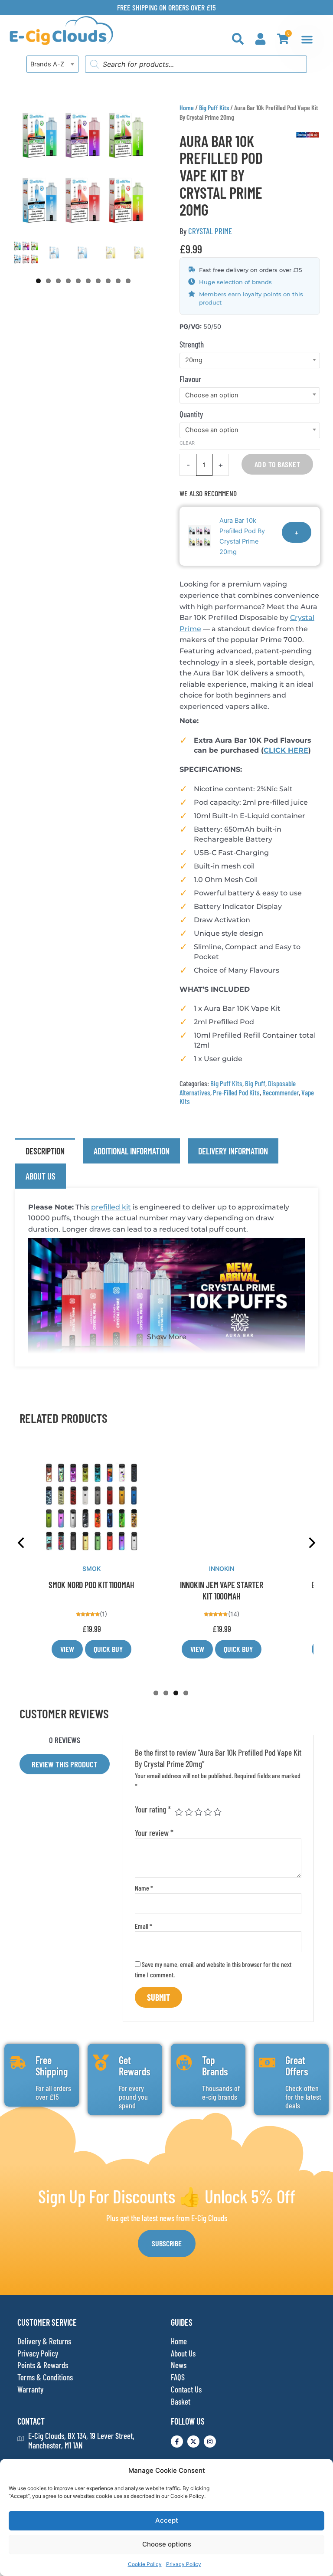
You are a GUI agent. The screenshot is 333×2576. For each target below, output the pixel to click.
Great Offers (297, 2066)
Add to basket (277, 464)
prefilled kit (111, 1207)
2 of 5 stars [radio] (189, 1812)
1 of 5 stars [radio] (179, 1812)
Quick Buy (108, 1649)
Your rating (153, 1809)
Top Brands (215, 2066)
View (67, 1649)
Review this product (65, 1764)
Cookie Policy (145, 2564)
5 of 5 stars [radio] (217, 1812)
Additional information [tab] (132, 1151)
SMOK (91, 1568)
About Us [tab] (41, 1176)
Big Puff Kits (214, 107)
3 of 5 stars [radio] (198, 1812)
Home (187, 107)
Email (144, 1926)
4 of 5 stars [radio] (208, 1812)
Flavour (190, 379)
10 (128, 281)
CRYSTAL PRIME (210, 231)
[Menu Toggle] (307, 39)
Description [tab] (45, 1151)
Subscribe (167, 2243)
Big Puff (255, 1083)
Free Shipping (52, 2066)
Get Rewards (135, 2066)
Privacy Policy (184, 2564)
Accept (167, 2520)
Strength (192, 344)
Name (144, 1888)
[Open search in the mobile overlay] (196, 64)
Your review (154, 1833)
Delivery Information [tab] (233, 1151)
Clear (187, 443)
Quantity (191, 414)
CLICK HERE (286, 750)
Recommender (281, 1092)
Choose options (167, 2544)
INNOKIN (222, 1568)
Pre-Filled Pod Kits (236, 1092)
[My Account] (260, 39)
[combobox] (52, 64)
